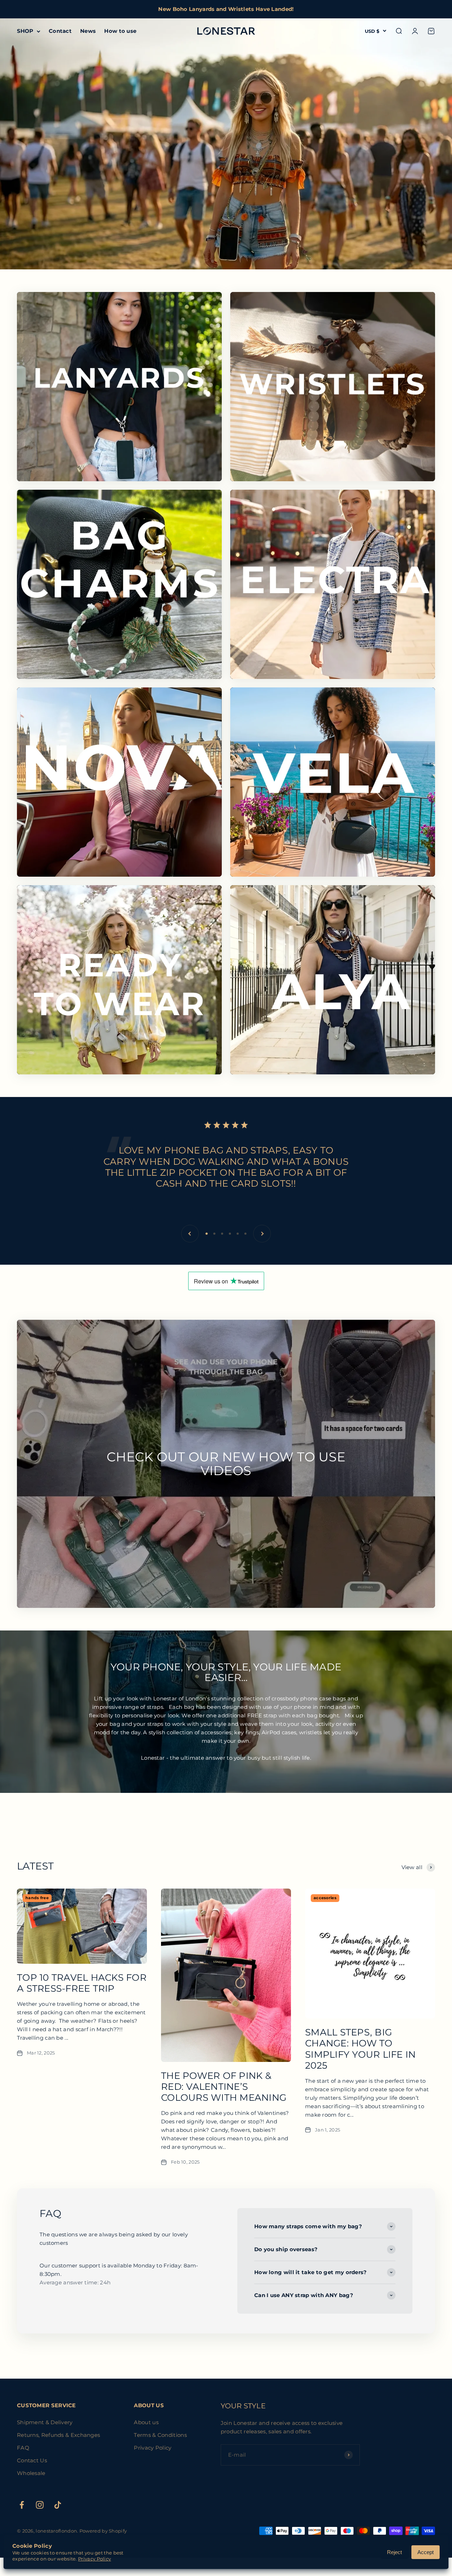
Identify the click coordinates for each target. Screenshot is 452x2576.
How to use (120, 31)
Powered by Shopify (103, 2531)
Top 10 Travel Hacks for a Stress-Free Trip (82, 1983)
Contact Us (32, 2460)
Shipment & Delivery (45, 2422)
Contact (60, 31)
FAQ (23, 2448)
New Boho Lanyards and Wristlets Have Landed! (226, 9)
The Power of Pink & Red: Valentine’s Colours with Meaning (224, 2087)
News (88, 31)
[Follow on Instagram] (40, 2505)
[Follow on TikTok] (58, 2505)
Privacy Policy (153, 2448)
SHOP (25, 31)
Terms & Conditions (160, 2435)
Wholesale (31, 2473)
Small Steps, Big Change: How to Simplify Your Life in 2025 (360, 2049)
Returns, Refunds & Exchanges (58, 2435)
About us (146, 2422)
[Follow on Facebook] (22, 2505)
